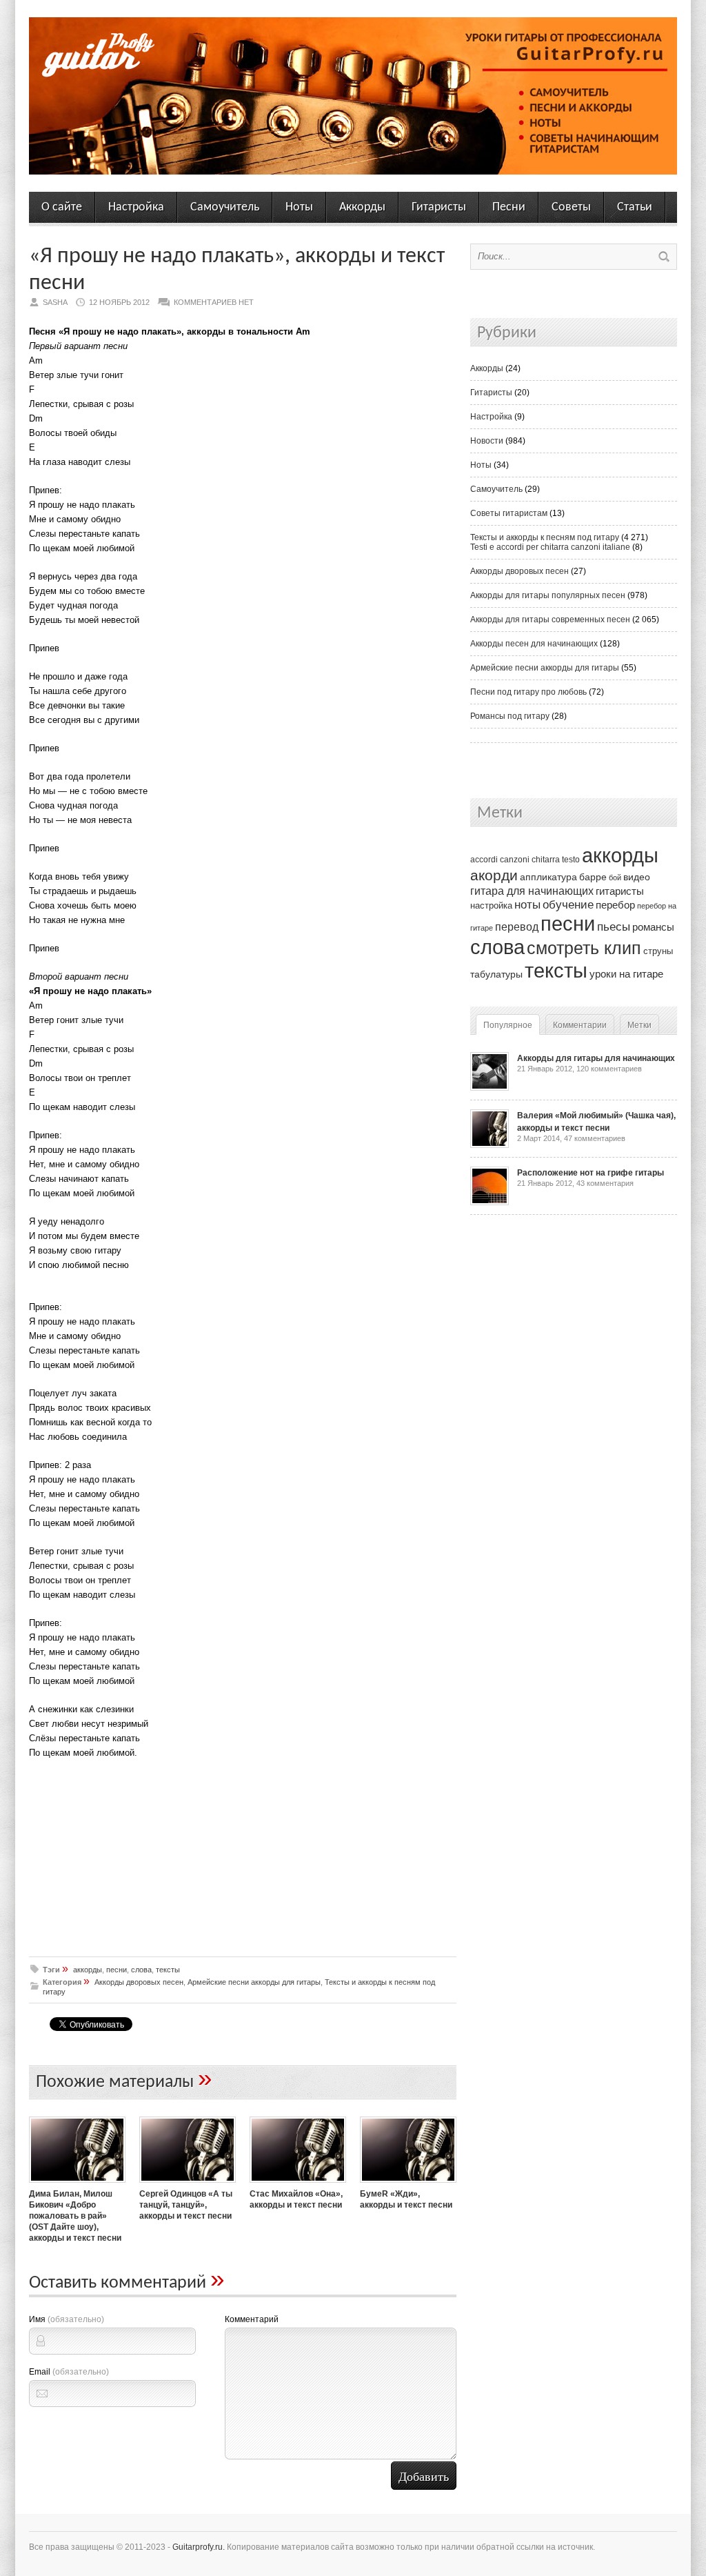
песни (117, 1970)
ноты (527, 904)
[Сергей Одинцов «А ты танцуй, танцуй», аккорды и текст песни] (188, 2184)
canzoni (515, 860)
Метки (639, 1025)
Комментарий (252, 2319)
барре (593, 877)
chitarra (546, 860)
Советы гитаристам (509, 513)
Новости (487, 441)
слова (141, 1970)
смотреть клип (584, 948)
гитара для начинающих (532, 891)
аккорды (88, 1970)
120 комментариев (609, 1069)
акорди (494, 875)
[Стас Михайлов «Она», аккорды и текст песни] (298, 2184)
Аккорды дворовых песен (139, 1982)
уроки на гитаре (626, 974)
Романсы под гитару (510, 716)
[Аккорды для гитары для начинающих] (490, 1088)
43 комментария (605, 1183)
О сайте (62, 207)
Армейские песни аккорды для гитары (254, 1982)
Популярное (508, 1025)
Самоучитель (225, 207)
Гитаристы (439, 207)
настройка (491, 905)
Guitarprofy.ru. (199, 2547)
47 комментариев (595, 1138)
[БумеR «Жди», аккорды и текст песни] (408, 2184)
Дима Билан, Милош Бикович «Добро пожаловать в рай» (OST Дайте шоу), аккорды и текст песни (75, 2216)
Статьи (635, 207)
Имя (67, 2319)
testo (571, 860)
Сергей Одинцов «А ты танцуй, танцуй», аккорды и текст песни (186, 2205)
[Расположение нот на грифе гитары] (490, 1202)
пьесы (614, 927)
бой (615, 878)
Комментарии (580, 1025)
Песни (509, 207)
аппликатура (548, 877)
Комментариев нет (214, 302)
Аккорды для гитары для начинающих (596, 1058)
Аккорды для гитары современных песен (550, 620)
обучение (568, 905)
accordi (484, 860)
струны (658, 951)
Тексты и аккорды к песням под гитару (545, 537)
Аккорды (362, 207)
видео (637, 877)
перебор (615, 905)
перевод (517, 927)
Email (69, 2372)
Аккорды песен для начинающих (534, 644)
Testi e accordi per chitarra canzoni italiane (550, 547)
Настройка (136, 207)
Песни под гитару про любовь (528, 692)
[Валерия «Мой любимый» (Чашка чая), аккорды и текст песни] (490, 1145)
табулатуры (496, 974)
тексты (168, 1970)
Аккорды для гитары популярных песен (548, 595)
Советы (571, 207)
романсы (653, 927)
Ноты (299, 207)
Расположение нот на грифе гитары (591, 1173)
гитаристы (620, 891)
